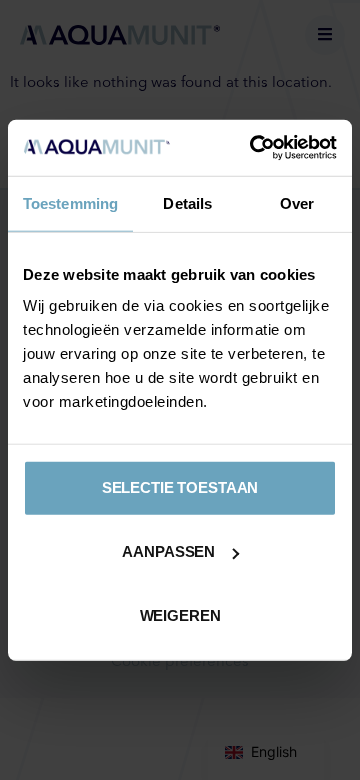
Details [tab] (187, 202)
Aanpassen (168, 551)
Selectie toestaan (180, 487)
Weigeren (180, 615)
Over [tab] (297, 202)
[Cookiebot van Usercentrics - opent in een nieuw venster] (254, 148)
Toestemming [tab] (70, 202)
